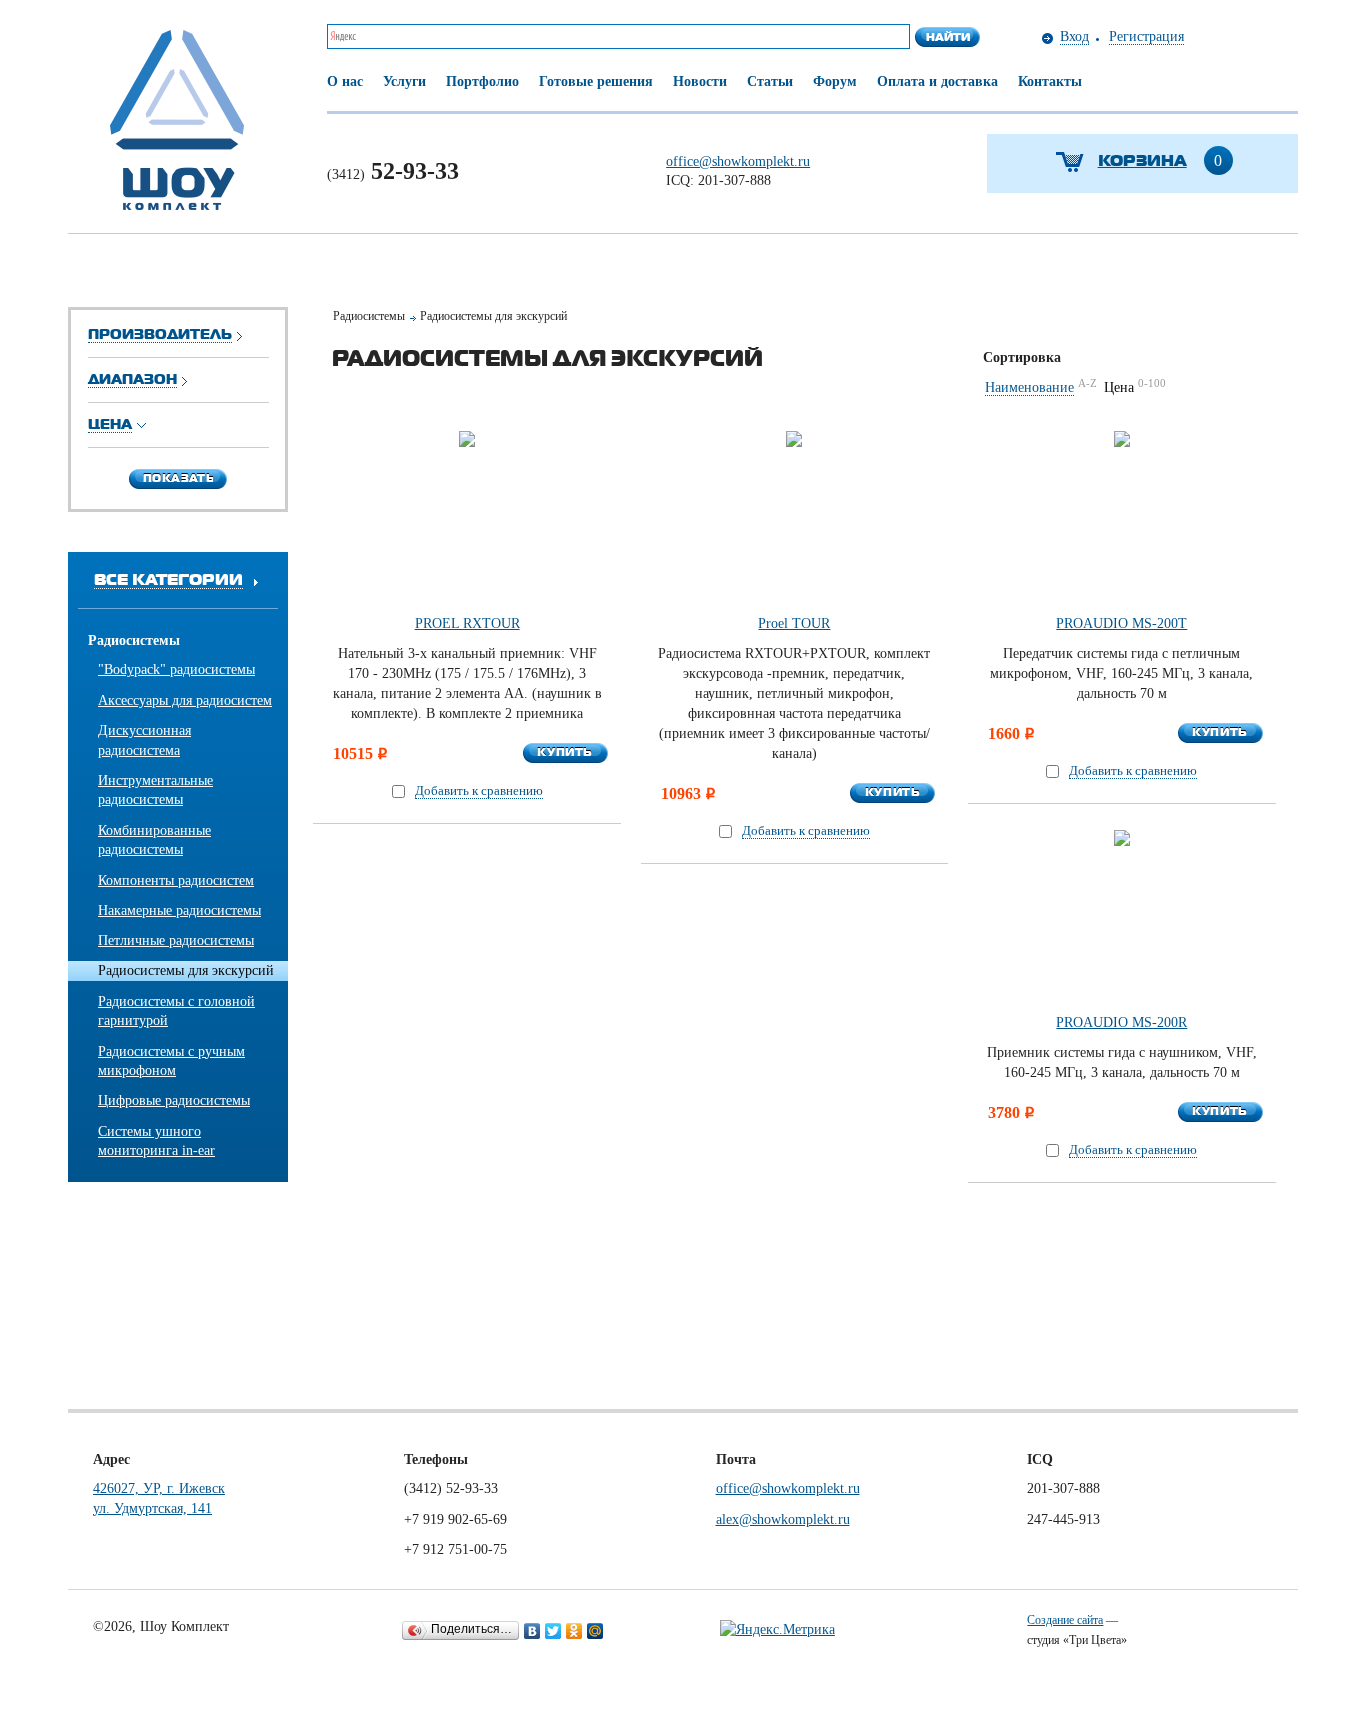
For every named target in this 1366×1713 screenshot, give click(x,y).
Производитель (160, 333)
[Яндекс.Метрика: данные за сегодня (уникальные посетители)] (777, 1630)
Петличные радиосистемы (176, 940)
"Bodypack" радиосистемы (176, 669)
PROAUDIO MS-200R (1121, 1022)
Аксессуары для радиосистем (185, 700)
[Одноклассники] (574, 1631)
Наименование (1029, 387)
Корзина (1142, 159)
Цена (110, 423)
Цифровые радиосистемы (174, 1100)
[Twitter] (553, 1631)
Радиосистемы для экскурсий (186, 970)
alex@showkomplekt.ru (783, 1519)
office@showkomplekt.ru (738, 161)
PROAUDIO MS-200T (1121, 623)
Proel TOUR (794, 623)
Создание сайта (1065, 1620)
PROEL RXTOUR (467, 623)
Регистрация (1146, 36)
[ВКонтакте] (532, 1631)
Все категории (168, 578)
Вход (1074, 36)
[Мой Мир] (595, 1631)
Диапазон (132, 378)
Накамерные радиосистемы (179, 910)
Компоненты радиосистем (176, 880)
